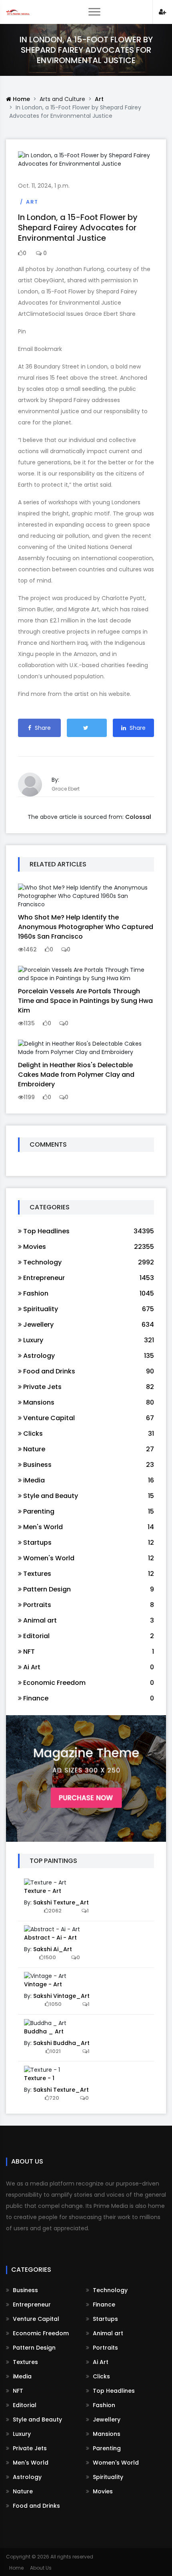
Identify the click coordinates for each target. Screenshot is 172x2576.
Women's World (115, 2463)
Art (99, 99)
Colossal (138, 817)
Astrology (26, 2477)
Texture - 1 (39, 2078)
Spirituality (107, 2477)
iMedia (21, 2376)
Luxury (21, 2434)
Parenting (106, 2448)
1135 (29, 1023)
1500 (50, 1957)
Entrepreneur (31, 2305)
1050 (55, 2004)
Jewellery (106, 2419)
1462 (30, 949)
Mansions (106, 2434)
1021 (55, 2051)
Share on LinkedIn (134, 730)
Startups (105, 2319)
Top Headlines (113, 2391)
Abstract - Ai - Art (50, 1938)
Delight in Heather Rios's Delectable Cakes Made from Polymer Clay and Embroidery (76, 1075)
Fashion (103, 2405)
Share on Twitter (87, 728)
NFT (17, 2391)
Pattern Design (33, 2348)
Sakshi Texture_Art (61, 1902)
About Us (41, 2568)
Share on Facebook (40, 730)
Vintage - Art (43, 1984)
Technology (109, 2290)
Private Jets (29, 2448)
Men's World (30, 2463)
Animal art (107, 2333)
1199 (29, 1097)
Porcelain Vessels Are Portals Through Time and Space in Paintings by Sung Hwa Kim (85, 1001)
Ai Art (100, 2362)
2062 (55, 1911)
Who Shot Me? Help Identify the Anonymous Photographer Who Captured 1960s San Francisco (86, 927)
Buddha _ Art (44, 2031)
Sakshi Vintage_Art (61, 1996)
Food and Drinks (36, 2506)
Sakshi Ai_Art (53, 1949)
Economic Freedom (40, 2333)
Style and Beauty (37, 2419)
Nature (22, 2491)
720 (54, 2098)
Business (25, 2290)
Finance (103, 2305)
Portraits (105, 2348)
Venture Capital (35, 2319)
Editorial (24, 2405)
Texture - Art (43, 1891)
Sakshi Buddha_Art (61, 2043)
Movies (102, 2491)
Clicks (101, 2376)
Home (21, 99)
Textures (25, 2362)
